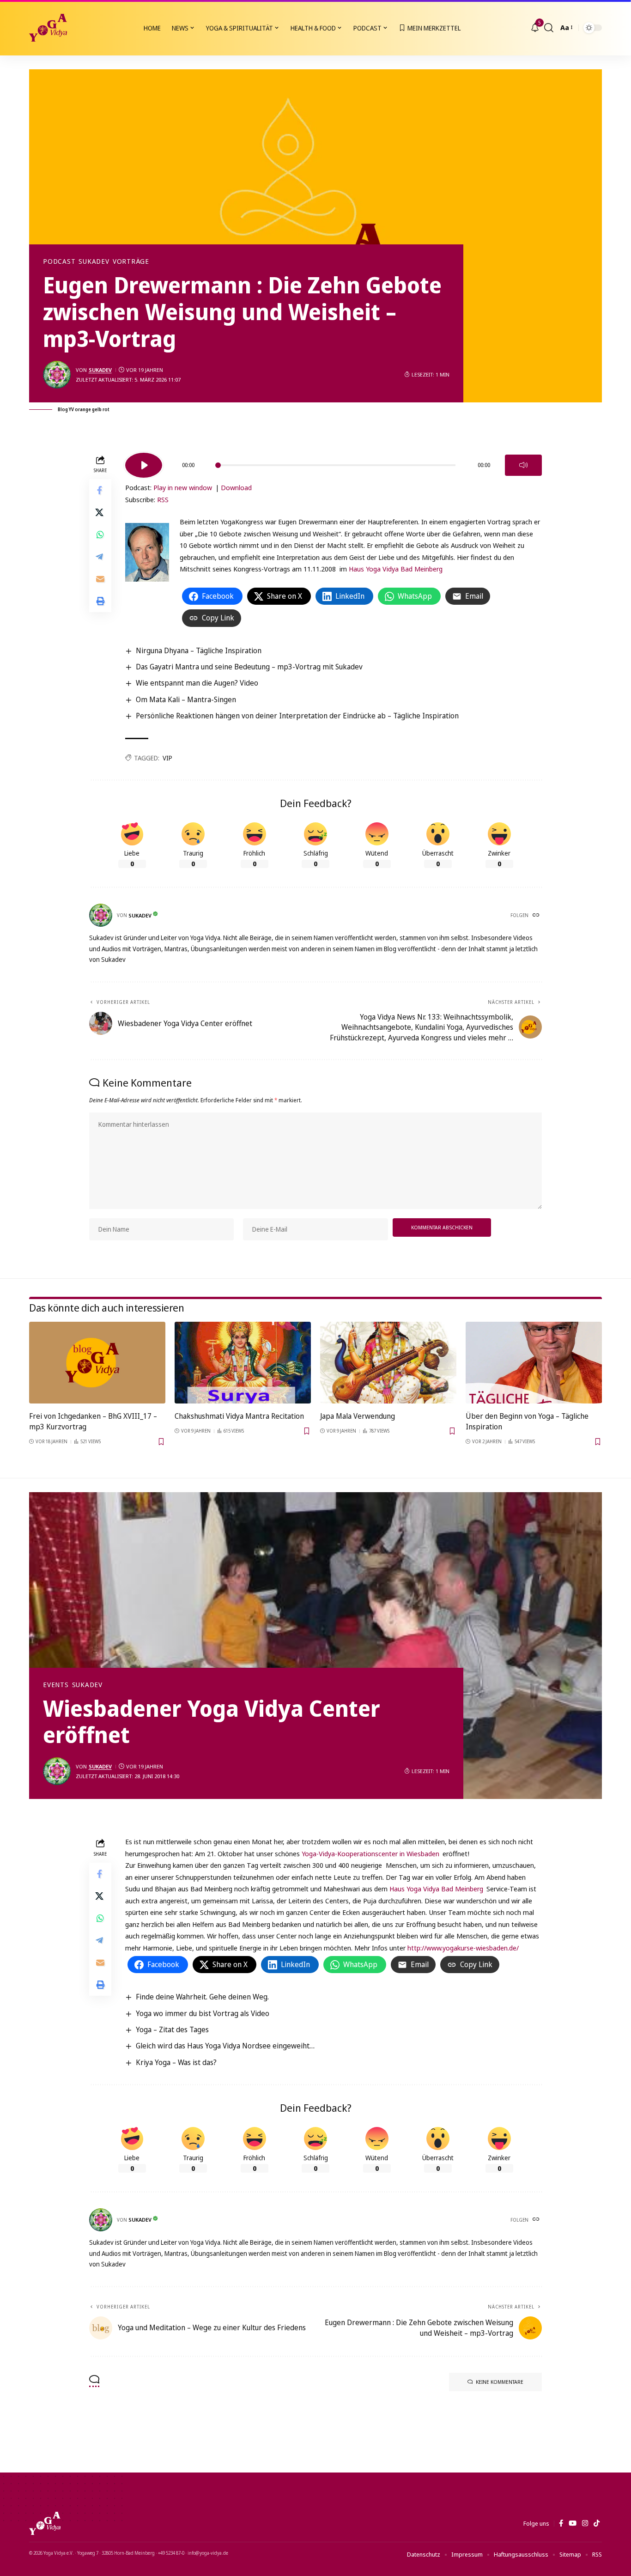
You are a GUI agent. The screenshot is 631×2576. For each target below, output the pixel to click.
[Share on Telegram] (100, 557)
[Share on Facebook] (100, 491)
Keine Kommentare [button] (500, 2382)
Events (56, 1685)
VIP (167, 758)
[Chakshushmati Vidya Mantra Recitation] (243, 1363)
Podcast (59, 261)
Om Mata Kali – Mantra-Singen (186, 699)
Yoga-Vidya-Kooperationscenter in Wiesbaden (371, 1853)
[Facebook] (561, 2523)
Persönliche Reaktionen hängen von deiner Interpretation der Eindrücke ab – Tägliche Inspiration (297, 716)
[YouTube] (573, 2523)
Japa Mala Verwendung (358, 1416)
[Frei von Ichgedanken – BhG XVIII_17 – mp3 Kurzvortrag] (97, 1363)
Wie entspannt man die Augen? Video (197, 683)
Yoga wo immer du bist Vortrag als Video (203, 2013)
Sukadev (94, 261)
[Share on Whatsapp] (100, 535)
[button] (549, 28)
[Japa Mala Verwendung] (388, 1363)
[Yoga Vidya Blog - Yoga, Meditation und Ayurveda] (48, 28)
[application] (334, 462)
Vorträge (131, 261)
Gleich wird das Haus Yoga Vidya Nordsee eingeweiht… (225, 2046)
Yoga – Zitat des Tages (172, 2029)
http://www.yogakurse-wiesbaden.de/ (463, 1948)
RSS (163, 499)
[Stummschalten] (523, 465)
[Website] (537, 916)
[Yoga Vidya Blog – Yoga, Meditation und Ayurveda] (45, 2523)
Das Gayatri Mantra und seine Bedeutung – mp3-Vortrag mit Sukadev (249, 667)
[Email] (100, 579)
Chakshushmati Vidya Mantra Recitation (239, 1416)
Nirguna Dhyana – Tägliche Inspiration (199, 650)
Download (236, 487)
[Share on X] (100, 513)
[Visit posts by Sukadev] (57, 375)
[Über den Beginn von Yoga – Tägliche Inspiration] (534, 1363)
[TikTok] (597, 2523)
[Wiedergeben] (144, 465)
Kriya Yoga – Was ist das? (176, 2062)
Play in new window (183, 487)
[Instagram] (585, 2523)
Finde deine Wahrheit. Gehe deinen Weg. (202, 1997)
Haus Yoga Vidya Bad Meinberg (396, 569)
